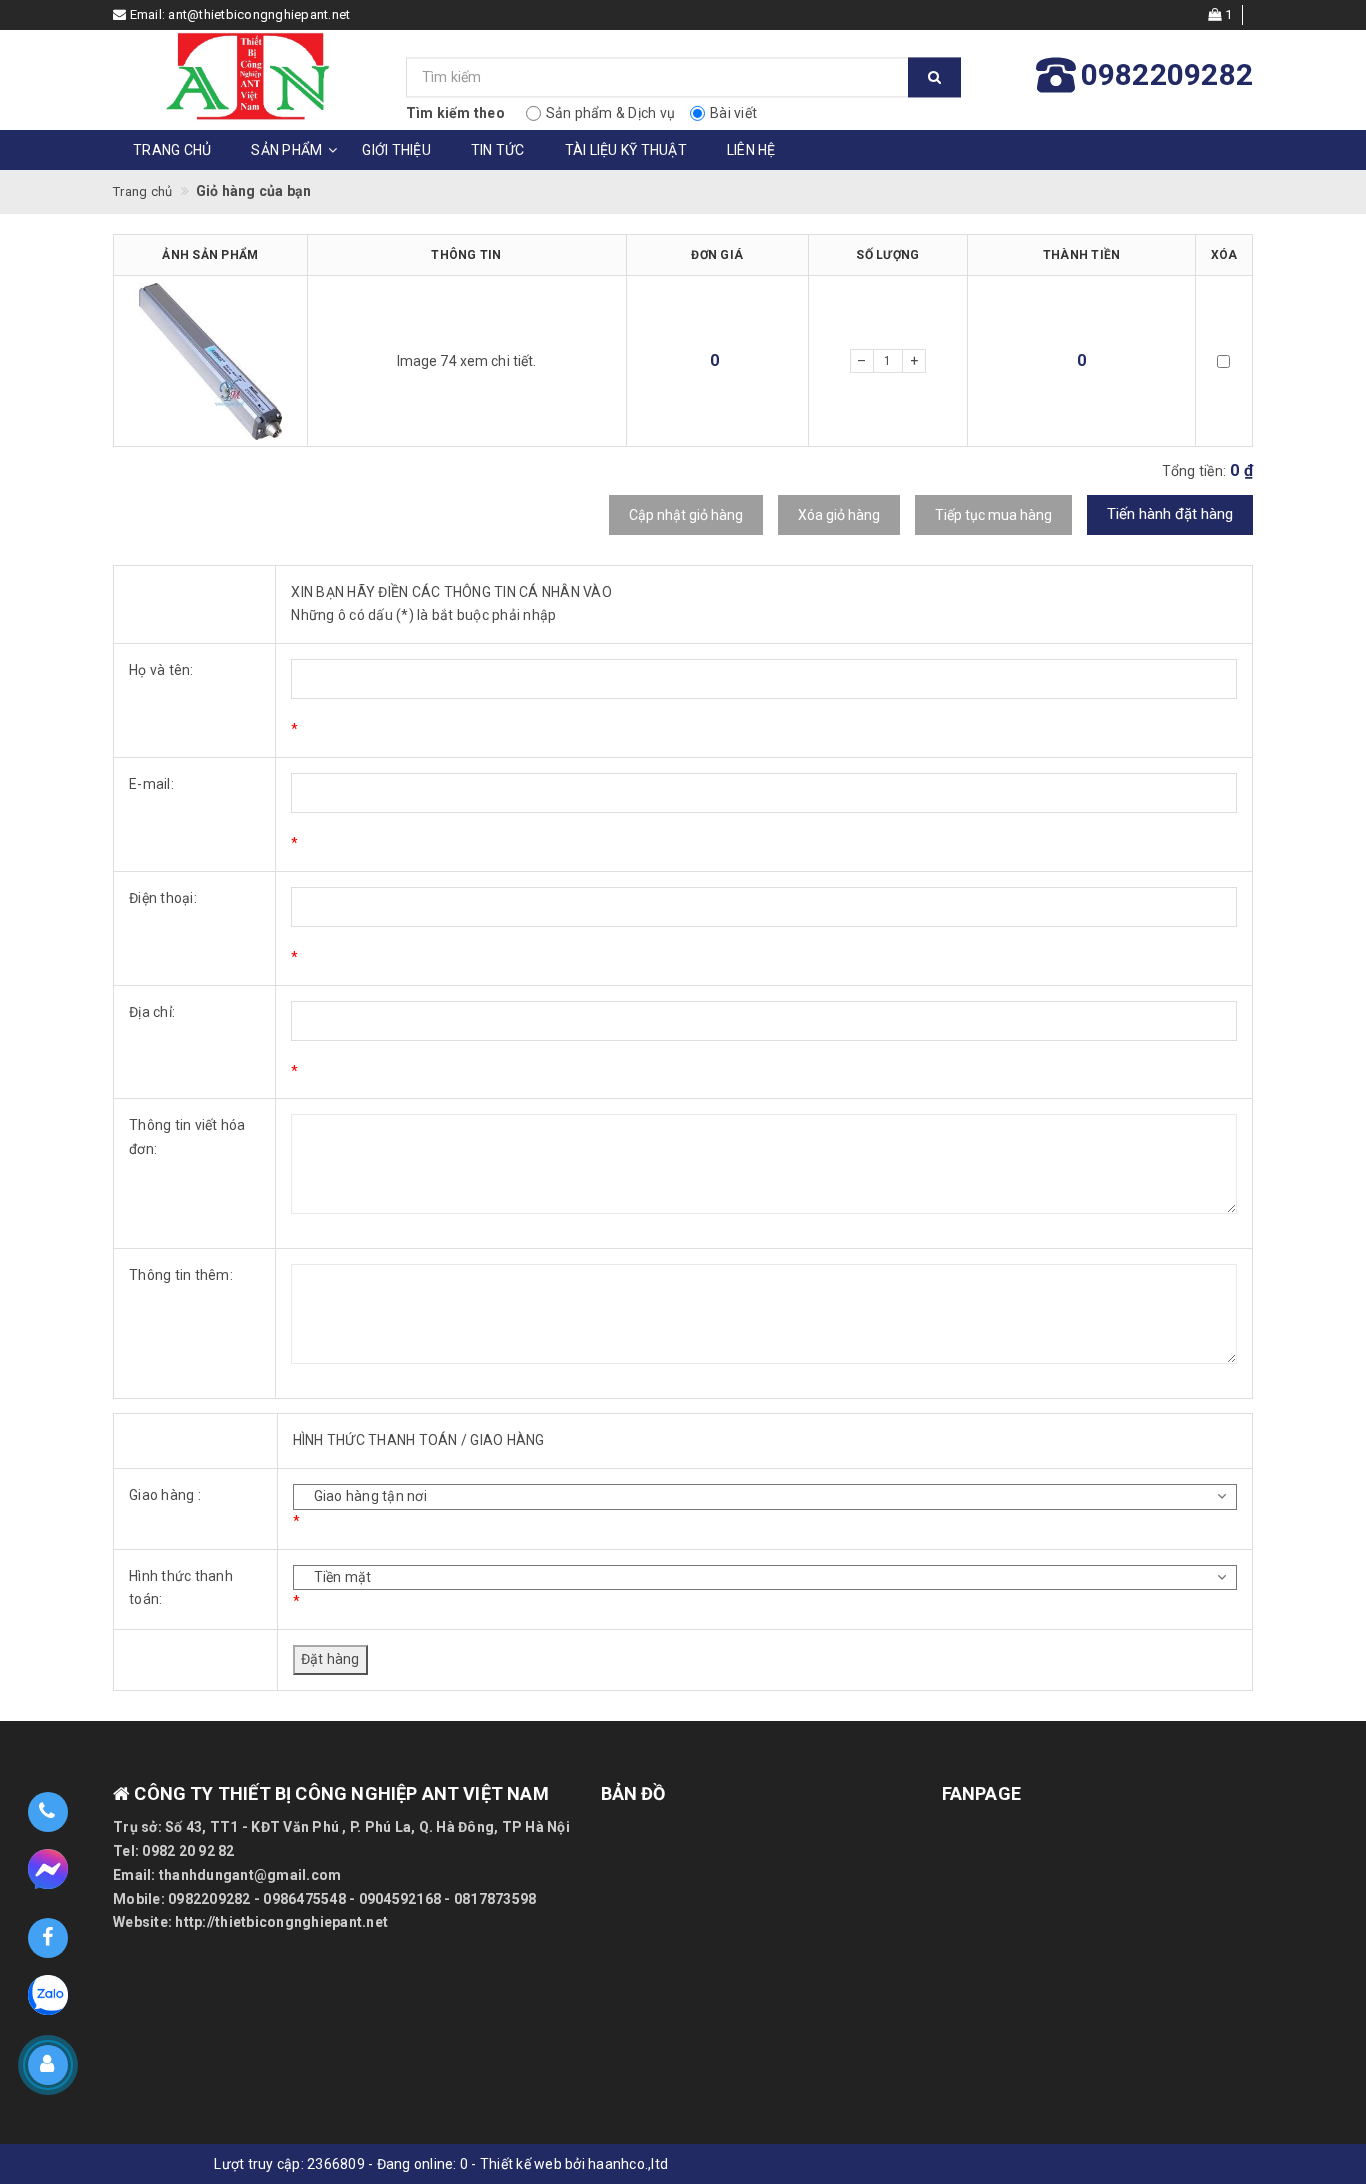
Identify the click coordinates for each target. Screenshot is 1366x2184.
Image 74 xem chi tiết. (467, 361)
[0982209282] (47, 1812)
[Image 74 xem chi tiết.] (210, 361)
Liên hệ (751, 150)
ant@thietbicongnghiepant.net (259, 14)
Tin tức (498, 150)
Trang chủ (172, 150)
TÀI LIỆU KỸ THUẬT (626, 150)
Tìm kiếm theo (455, 113)
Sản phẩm (286, 150)
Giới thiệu (396, 150)
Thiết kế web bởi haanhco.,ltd (574, 2164)
